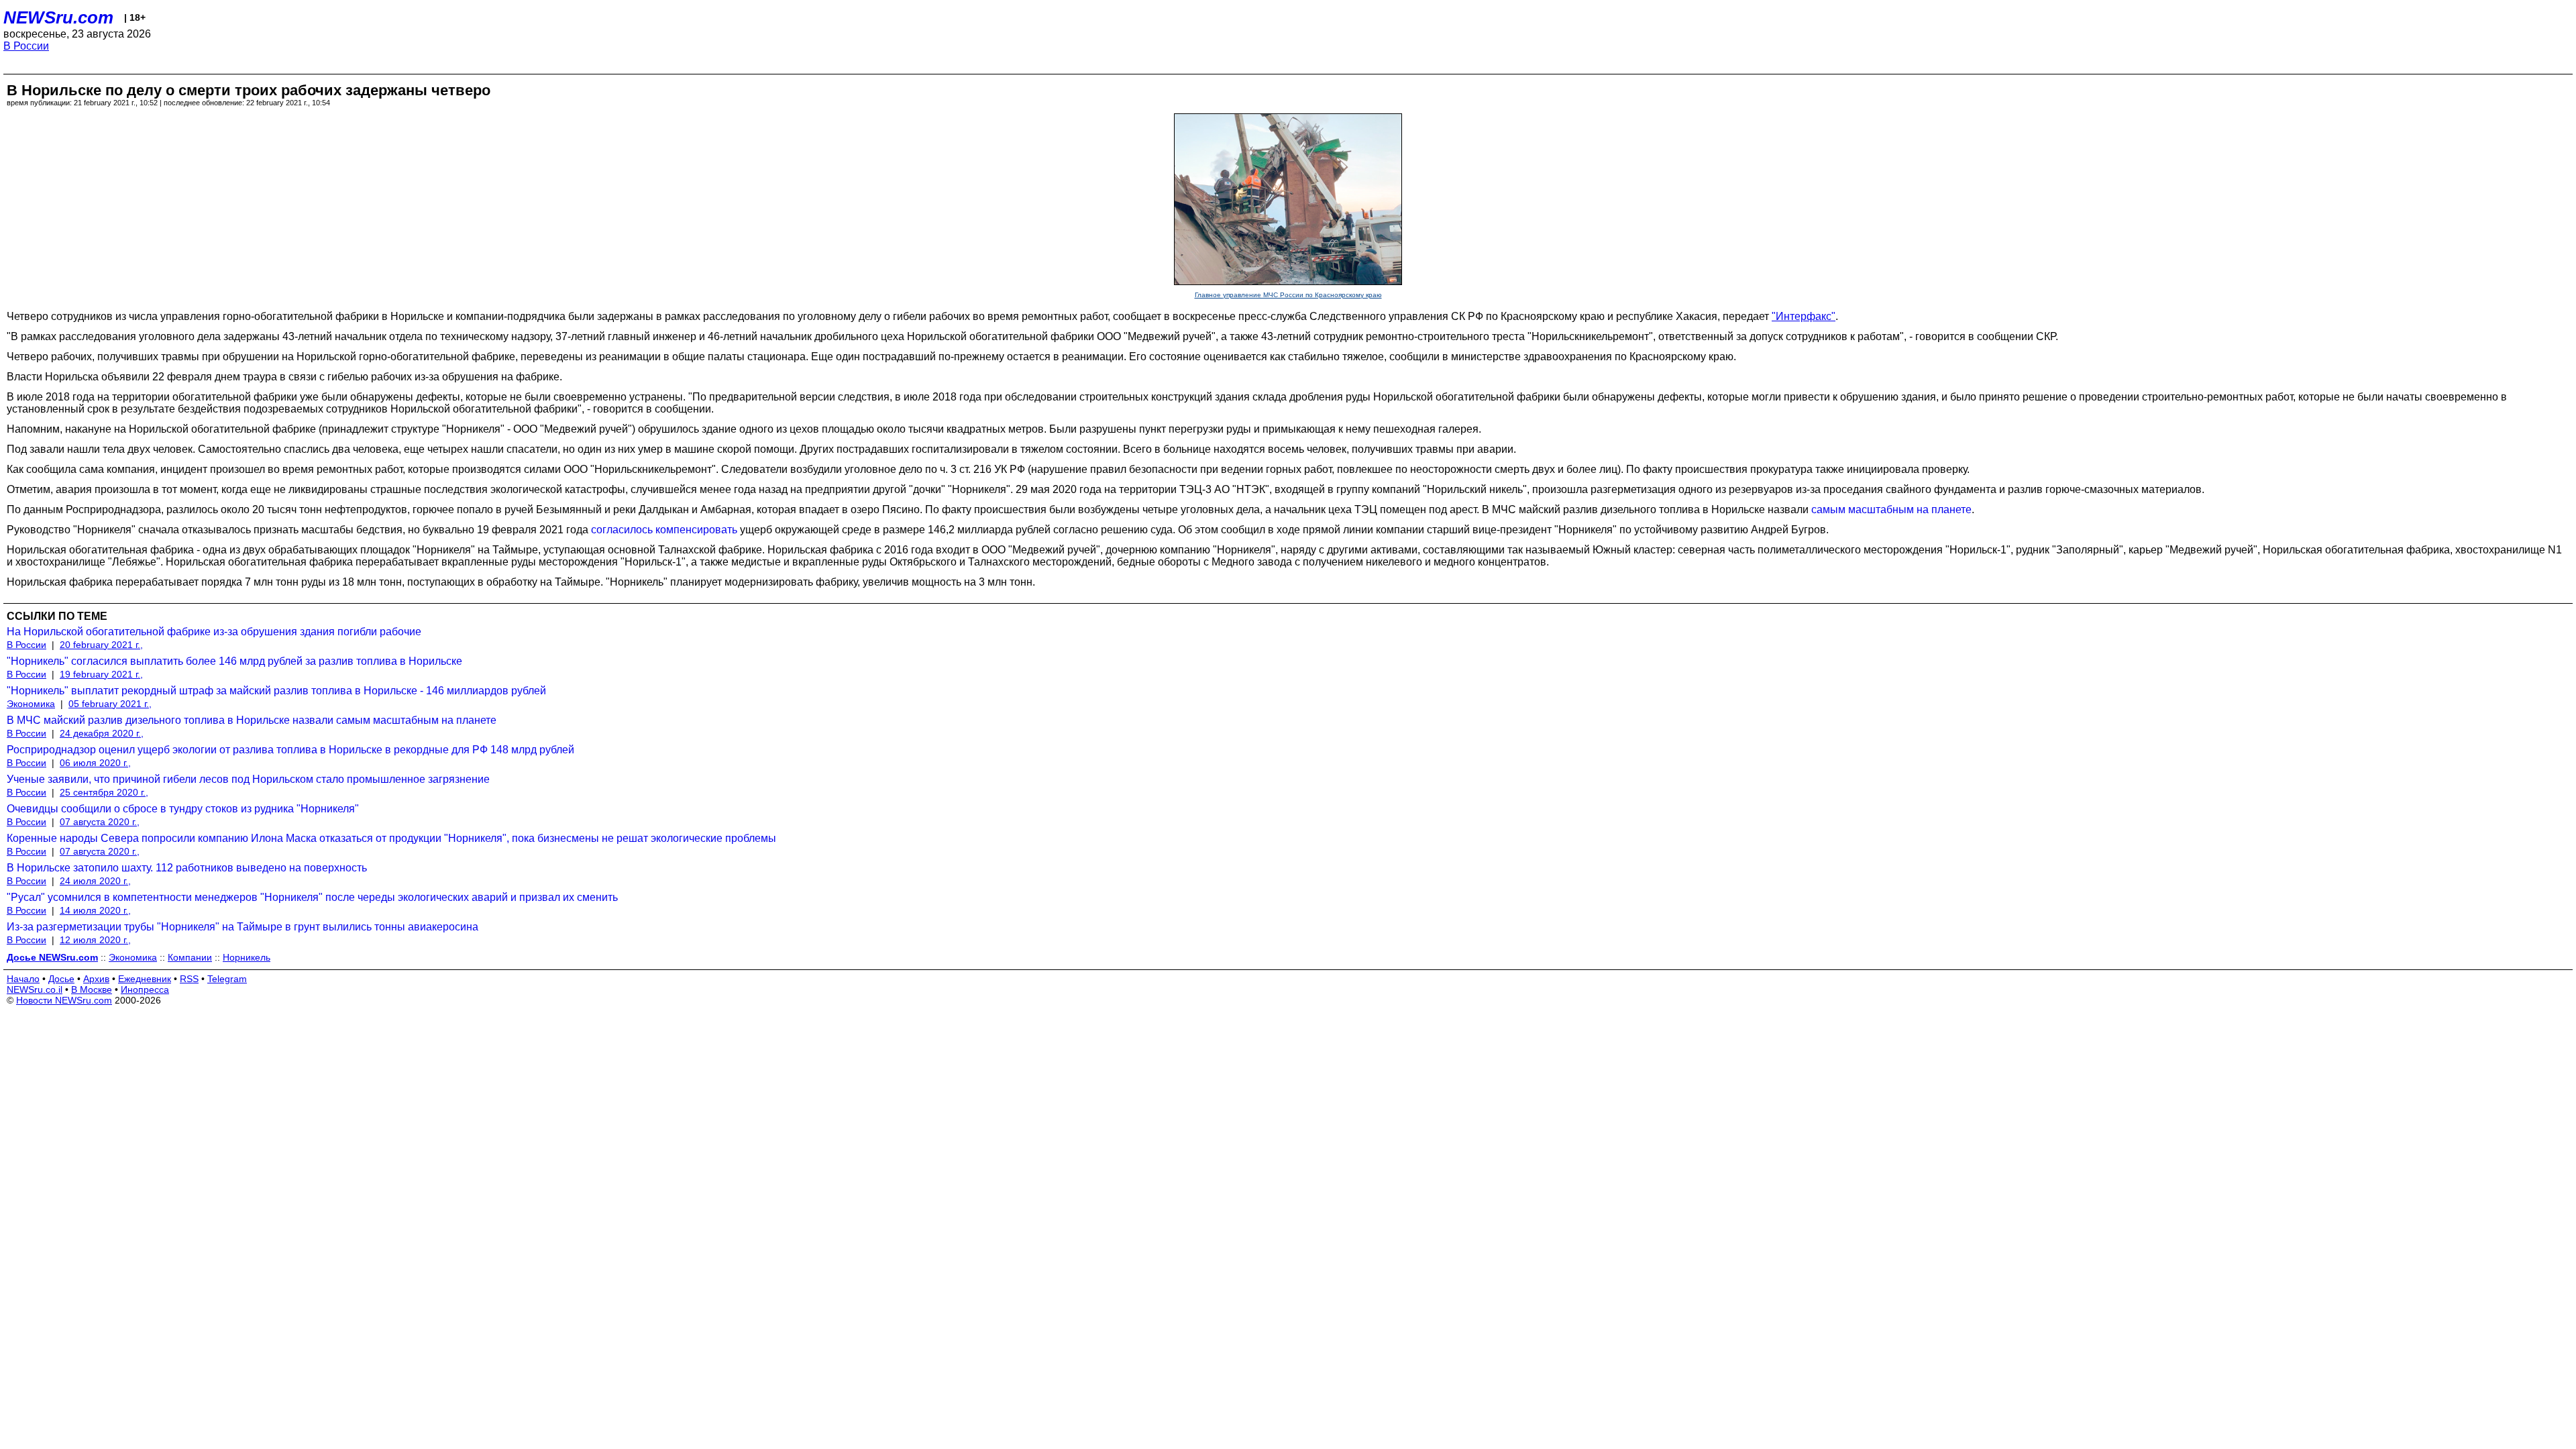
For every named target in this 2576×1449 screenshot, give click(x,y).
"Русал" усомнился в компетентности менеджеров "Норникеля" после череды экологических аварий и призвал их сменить (312, 897)
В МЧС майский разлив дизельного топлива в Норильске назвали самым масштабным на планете (252, 720)
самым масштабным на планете (1891, 509)
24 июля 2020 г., (95, 881)
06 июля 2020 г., (95, 763)
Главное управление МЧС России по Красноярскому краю (1288, 295)
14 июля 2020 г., (95, 910)
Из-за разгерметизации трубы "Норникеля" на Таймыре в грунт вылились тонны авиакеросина (243, 927)
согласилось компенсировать (664, 530)
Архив (96, 979)
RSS (189, 979)
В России (26, 46)
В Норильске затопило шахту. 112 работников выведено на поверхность (187, 868)
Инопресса (145, 989)
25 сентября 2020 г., (104, 792)
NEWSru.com (58, 17)
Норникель (247, 957)
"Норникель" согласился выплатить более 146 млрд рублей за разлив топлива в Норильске (234, 661)
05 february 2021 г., (110, 704)
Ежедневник (145, 979)
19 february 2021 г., (101, 674)
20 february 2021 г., (101, 645)
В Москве (92, 989)
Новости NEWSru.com (64, 1000)
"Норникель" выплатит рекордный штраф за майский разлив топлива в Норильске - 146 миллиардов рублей (276, 691)
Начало (23, 979)
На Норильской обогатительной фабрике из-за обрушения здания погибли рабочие (214, 632)
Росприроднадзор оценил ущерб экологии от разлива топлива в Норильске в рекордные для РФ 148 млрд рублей (290, 750)
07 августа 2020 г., (100, 822)
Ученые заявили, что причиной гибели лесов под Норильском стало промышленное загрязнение (248, 779)
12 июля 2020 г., (95, 940)
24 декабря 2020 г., (102, 733)
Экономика (31, 704)
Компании (190, 957)
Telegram (227, 979)
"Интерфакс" (1804, 316)
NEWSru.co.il (35, 989)
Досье (61, 979)
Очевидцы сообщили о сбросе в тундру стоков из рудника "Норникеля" (183, 809)
